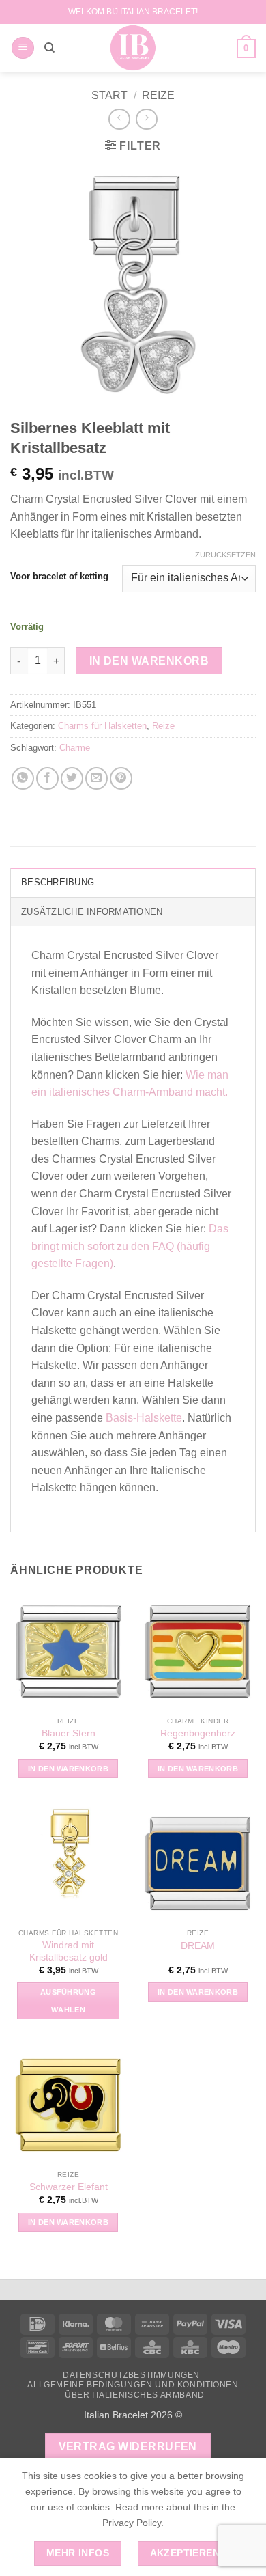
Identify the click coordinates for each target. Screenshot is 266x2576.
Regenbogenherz (198, 1733)
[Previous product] (146, 119)
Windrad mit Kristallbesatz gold (69, 1951)
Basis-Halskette (144, 1418)
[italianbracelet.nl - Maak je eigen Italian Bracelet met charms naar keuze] (133, 48)
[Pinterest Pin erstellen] (121, 778)
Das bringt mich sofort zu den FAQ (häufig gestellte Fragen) (130, 1246)
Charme (75, 748)
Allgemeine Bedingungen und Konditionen (133, 2385)
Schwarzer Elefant (69, 2187)
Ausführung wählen (68, 2001)
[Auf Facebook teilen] (47, 778)
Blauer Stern (69, 1733)
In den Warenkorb (149, 661)
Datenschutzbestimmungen (131, 2375)
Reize (158, 95)
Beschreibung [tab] (58, 882)
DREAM (198, 1946)
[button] (23, 48)
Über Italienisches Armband (135, 2395)
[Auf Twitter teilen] (72, 778)
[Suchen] (49, 48)
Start (109, 95)
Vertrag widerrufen (128, 2447)
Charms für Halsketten (102, 726)
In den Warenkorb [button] (68, 1769)
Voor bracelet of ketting (59, 577)
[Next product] (119, 119)
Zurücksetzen (225, 555)
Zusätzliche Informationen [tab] (92, 912)
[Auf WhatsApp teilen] (23, 778)
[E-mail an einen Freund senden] (97, 778)
